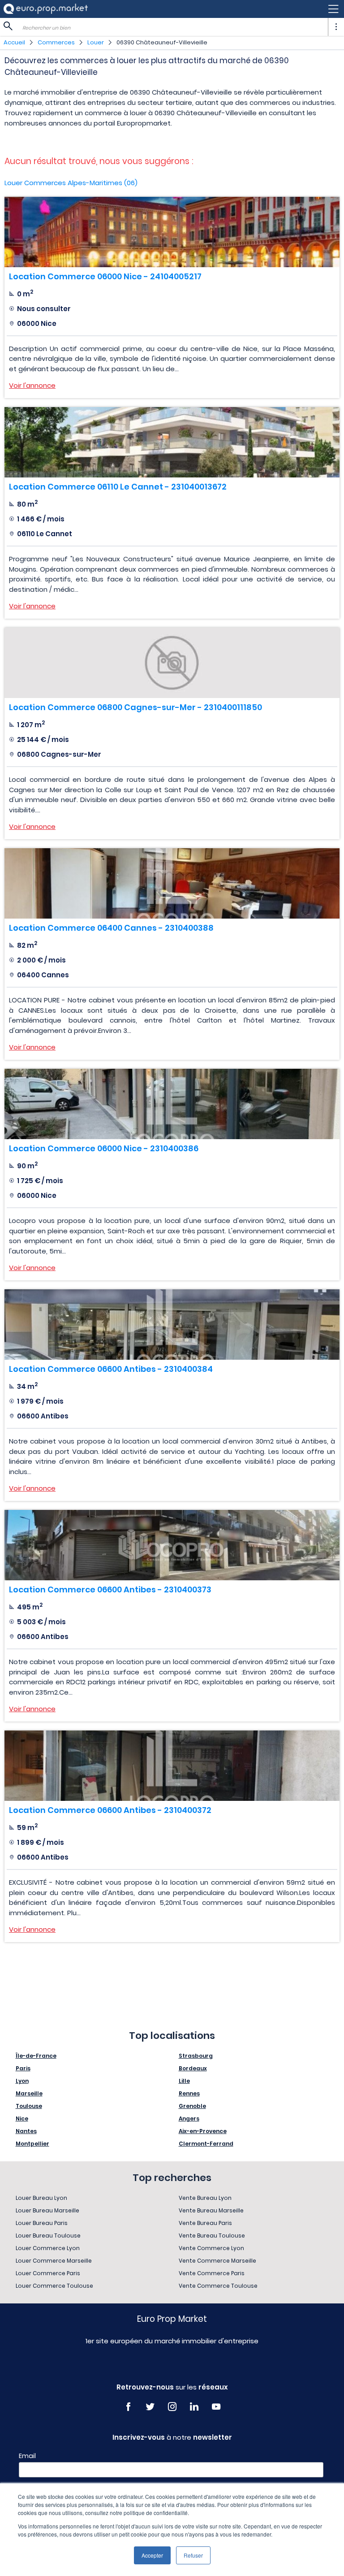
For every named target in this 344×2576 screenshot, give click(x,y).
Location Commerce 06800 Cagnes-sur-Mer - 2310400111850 (135, 707)
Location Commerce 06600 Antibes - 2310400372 (110, 1810)
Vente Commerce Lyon (211, 2248)
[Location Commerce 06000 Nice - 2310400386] (172, 1104)
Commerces (56, 42)
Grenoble (192, 2106)
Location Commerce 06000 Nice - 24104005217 (105, 276)
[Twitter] (150, 2407)
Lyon (22, 2081)
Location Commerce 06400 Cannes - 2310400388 (111, 928)
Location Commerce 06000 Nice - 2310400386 (104, 1148)
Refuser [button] (193, 2555)
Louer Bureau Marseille (47, 2210)
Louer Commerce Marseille (54, 2261)
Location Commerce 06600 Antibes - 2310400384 (111, 1369)
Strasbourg (196, 2056)
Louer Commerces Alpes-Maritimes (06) (71, 183)
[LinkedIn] (194, 2407)
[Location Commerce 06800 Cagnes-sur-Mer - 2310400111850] (172, 663)
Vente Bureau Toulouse (212, 2236)
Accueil (14, 42)
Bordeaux (193, 2068)
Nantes (26, 2131)
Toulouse (29, 2106)
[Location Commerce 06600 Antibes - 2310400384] (172, 1325)
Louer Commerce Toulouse (54, 2286)
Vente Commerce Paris (212, 2273)
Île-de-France (36, 2056)
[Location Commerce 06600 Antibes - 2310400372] (172, 1766)
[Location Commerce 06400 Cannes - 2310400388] (172, 883)
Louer (96, 42)
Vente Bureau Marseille (211, 2210)
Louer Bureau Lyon (41, 2198)
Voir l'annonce (32, 385)
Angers (189, 2118)
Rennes (189, 2093)
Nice (22, 2118)
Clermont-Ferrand (206, 2144)
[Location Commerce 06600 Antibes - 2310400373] (172, 1545)
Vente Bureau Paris (205, 2223)
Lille (184, 2081)
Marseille (29, 2093)
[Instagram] (172, 2407)
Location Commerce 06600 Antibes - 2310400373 (110, 1589)
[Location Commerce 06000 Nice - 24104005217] (172, 232)
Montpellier (32, 2144)
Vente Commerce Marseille (217, 2261)
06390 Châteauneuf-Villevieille (162, 42)
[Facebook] (128, 2407)
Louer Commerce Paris (48, 2273)
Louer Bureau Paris (42, 2223)
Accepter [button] (152, 2555)
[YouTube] (216, 2407)
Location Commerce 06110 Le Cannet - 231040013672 (118, 487)
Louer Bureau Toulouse (48, 2236)
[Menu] (172, 9)
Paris (23, 2068)
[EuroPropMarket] (46, 9)
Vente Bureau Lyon (205, 2198)
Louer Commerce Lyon (48, 2248)
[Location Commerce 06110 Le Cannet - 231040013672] (172, 442)
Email (27, 2456)
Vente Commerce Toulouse (218, 2286)
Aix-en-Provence (203, 2131)
